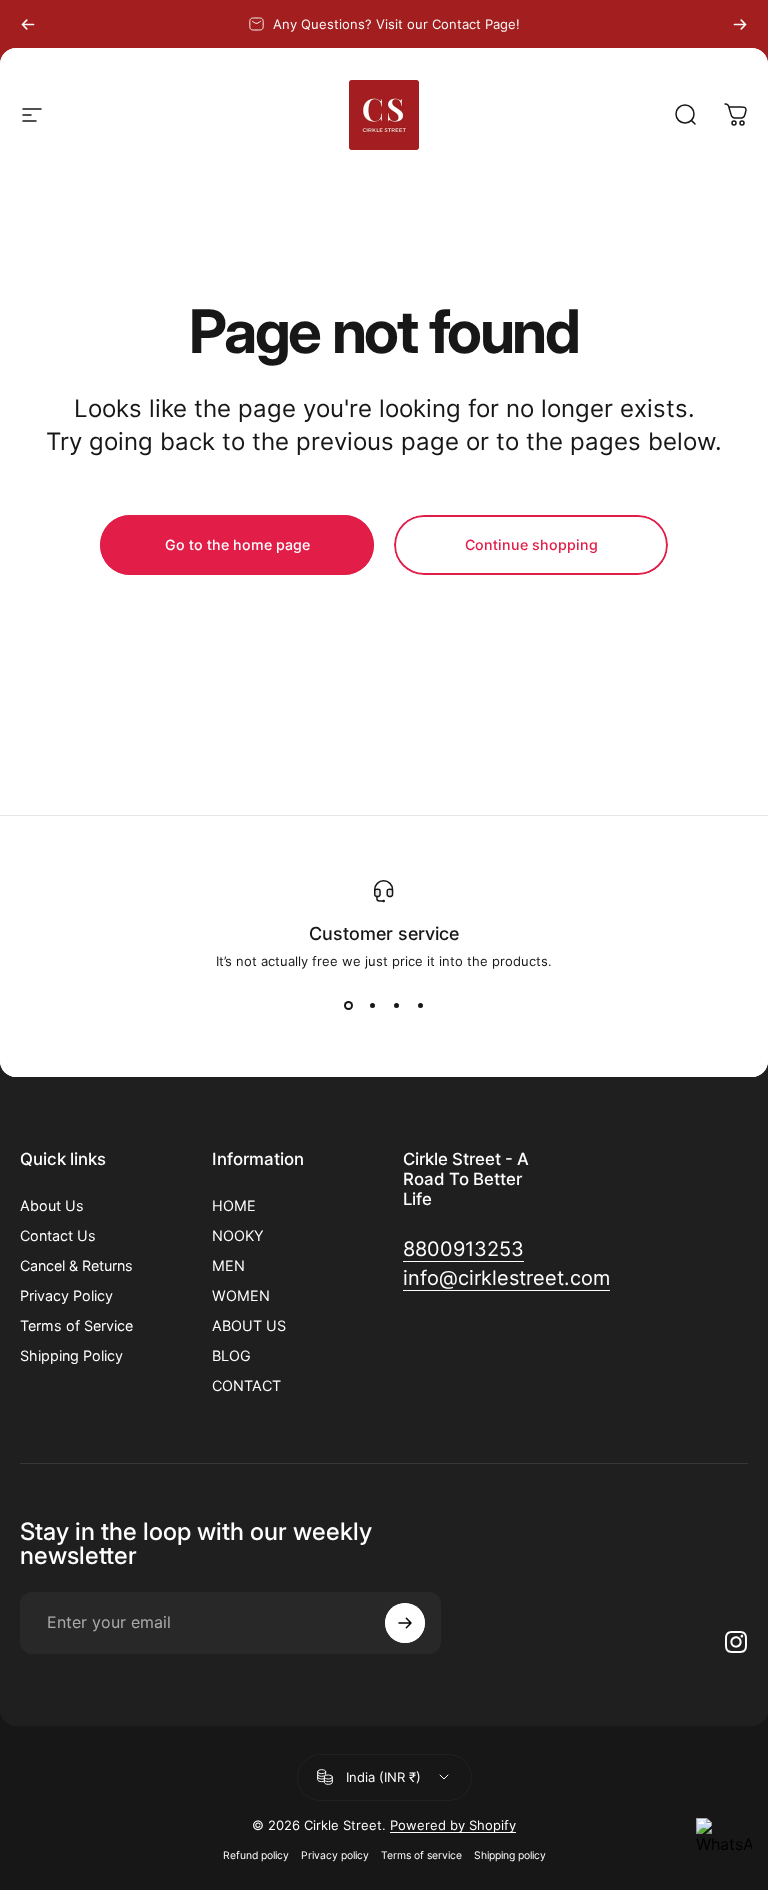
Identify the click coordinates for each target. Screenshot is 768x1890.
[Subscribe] (405, 1623)
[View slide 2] (372, 1005)
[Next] (740, 24)
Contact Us (58, 1235)
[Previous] (28, 24)
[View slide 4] (420, 1005)
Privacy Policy (66, 1295)
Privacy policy (335, 1855)
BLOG (231, 1355)
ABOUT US (249, 1325)
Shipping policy (510, 1855)
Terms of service (421, 1855)
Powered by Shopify (453, 1825)
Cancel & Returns (76, 1265)
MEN (228, 1265)
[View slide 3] (396, 1005)
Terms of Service (76, 1325)
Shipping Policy (71, 1355)
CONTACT (246, 1385)
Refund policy (256, 1855)
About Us (52, 1205)
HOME (234, 1205)
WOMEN (241, 1295)
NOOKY (238, 1235)
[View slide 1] (348, 1005)
